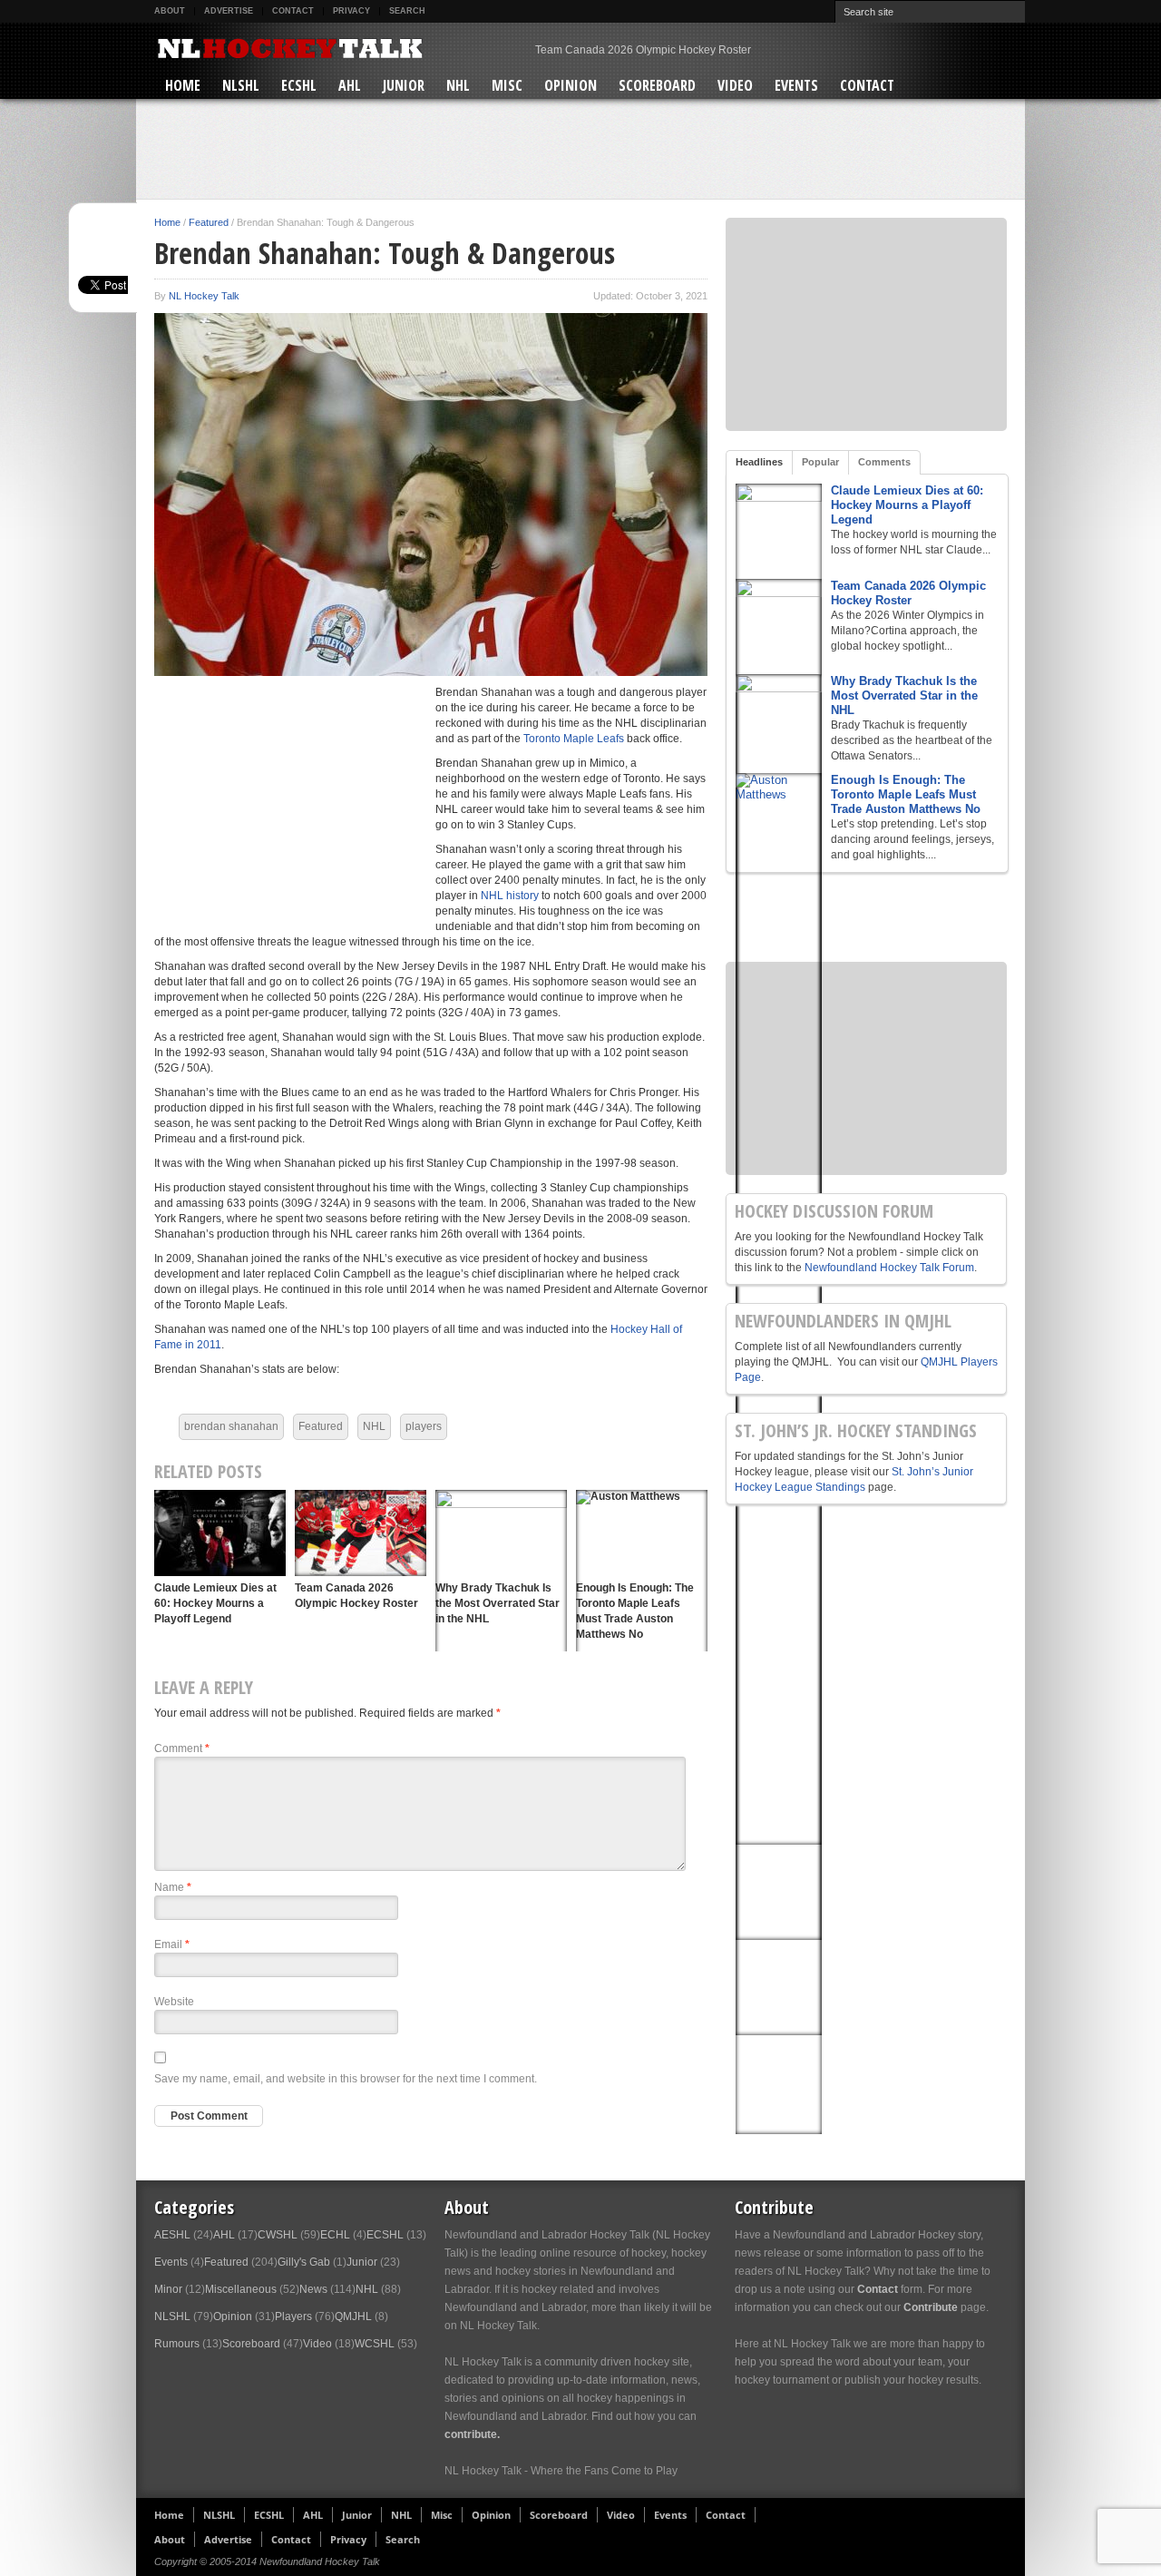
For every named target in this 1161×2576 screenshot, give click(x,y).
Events (796, 85)
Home (183, 85)
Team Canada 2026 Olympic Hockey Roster (908, 593)
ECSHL (299, 85)
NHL (458, 85)
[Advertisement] (580, 149)
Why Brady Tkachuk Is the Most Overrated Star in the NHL (677, 50)
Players (293, 2316)
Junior (404, 85)
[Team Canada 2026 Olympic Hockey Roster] (361, 1533)
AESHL (172, 2235)
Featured (209, 222)
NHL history (508, 896)
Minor (168, 2289)
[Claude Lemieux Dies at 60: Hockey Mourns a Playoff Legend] (220, 1533)
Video (735, 85)
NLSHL (241, 85)
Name (173, 1887)
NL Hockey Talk (204, 296)
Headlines (759, 462)
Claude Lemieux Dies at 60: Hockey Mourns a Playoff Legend (215, 1603)
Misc (507, 85)
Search (407, 11)
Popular (820, 462)
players (424, 1426)
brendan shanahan (231, 1426)
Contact (293, 11)
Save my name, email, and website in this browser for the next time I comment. (346, 2079)
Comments (884, 462)
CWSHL (278, 2235)
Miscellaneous (241, 2289)
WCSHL (375, 2344)
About (170, 11)
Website (174, 2002)
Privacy (351, 11)
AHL (350, 85)
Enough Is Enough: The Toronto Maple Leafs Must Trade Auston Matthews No (906, 794)
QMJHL (353, 2316)
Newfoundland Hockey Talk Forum (889, 1268)
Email (172, 1944)
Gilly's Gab (304, 2262)
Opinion (571, 85)
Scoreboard (657, 85)
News (313, 2289)
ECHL (335, 2235)
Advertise (229, 11)
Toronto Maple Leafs (574, 739)
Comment (182, 1748)
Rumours (177, 2344)
